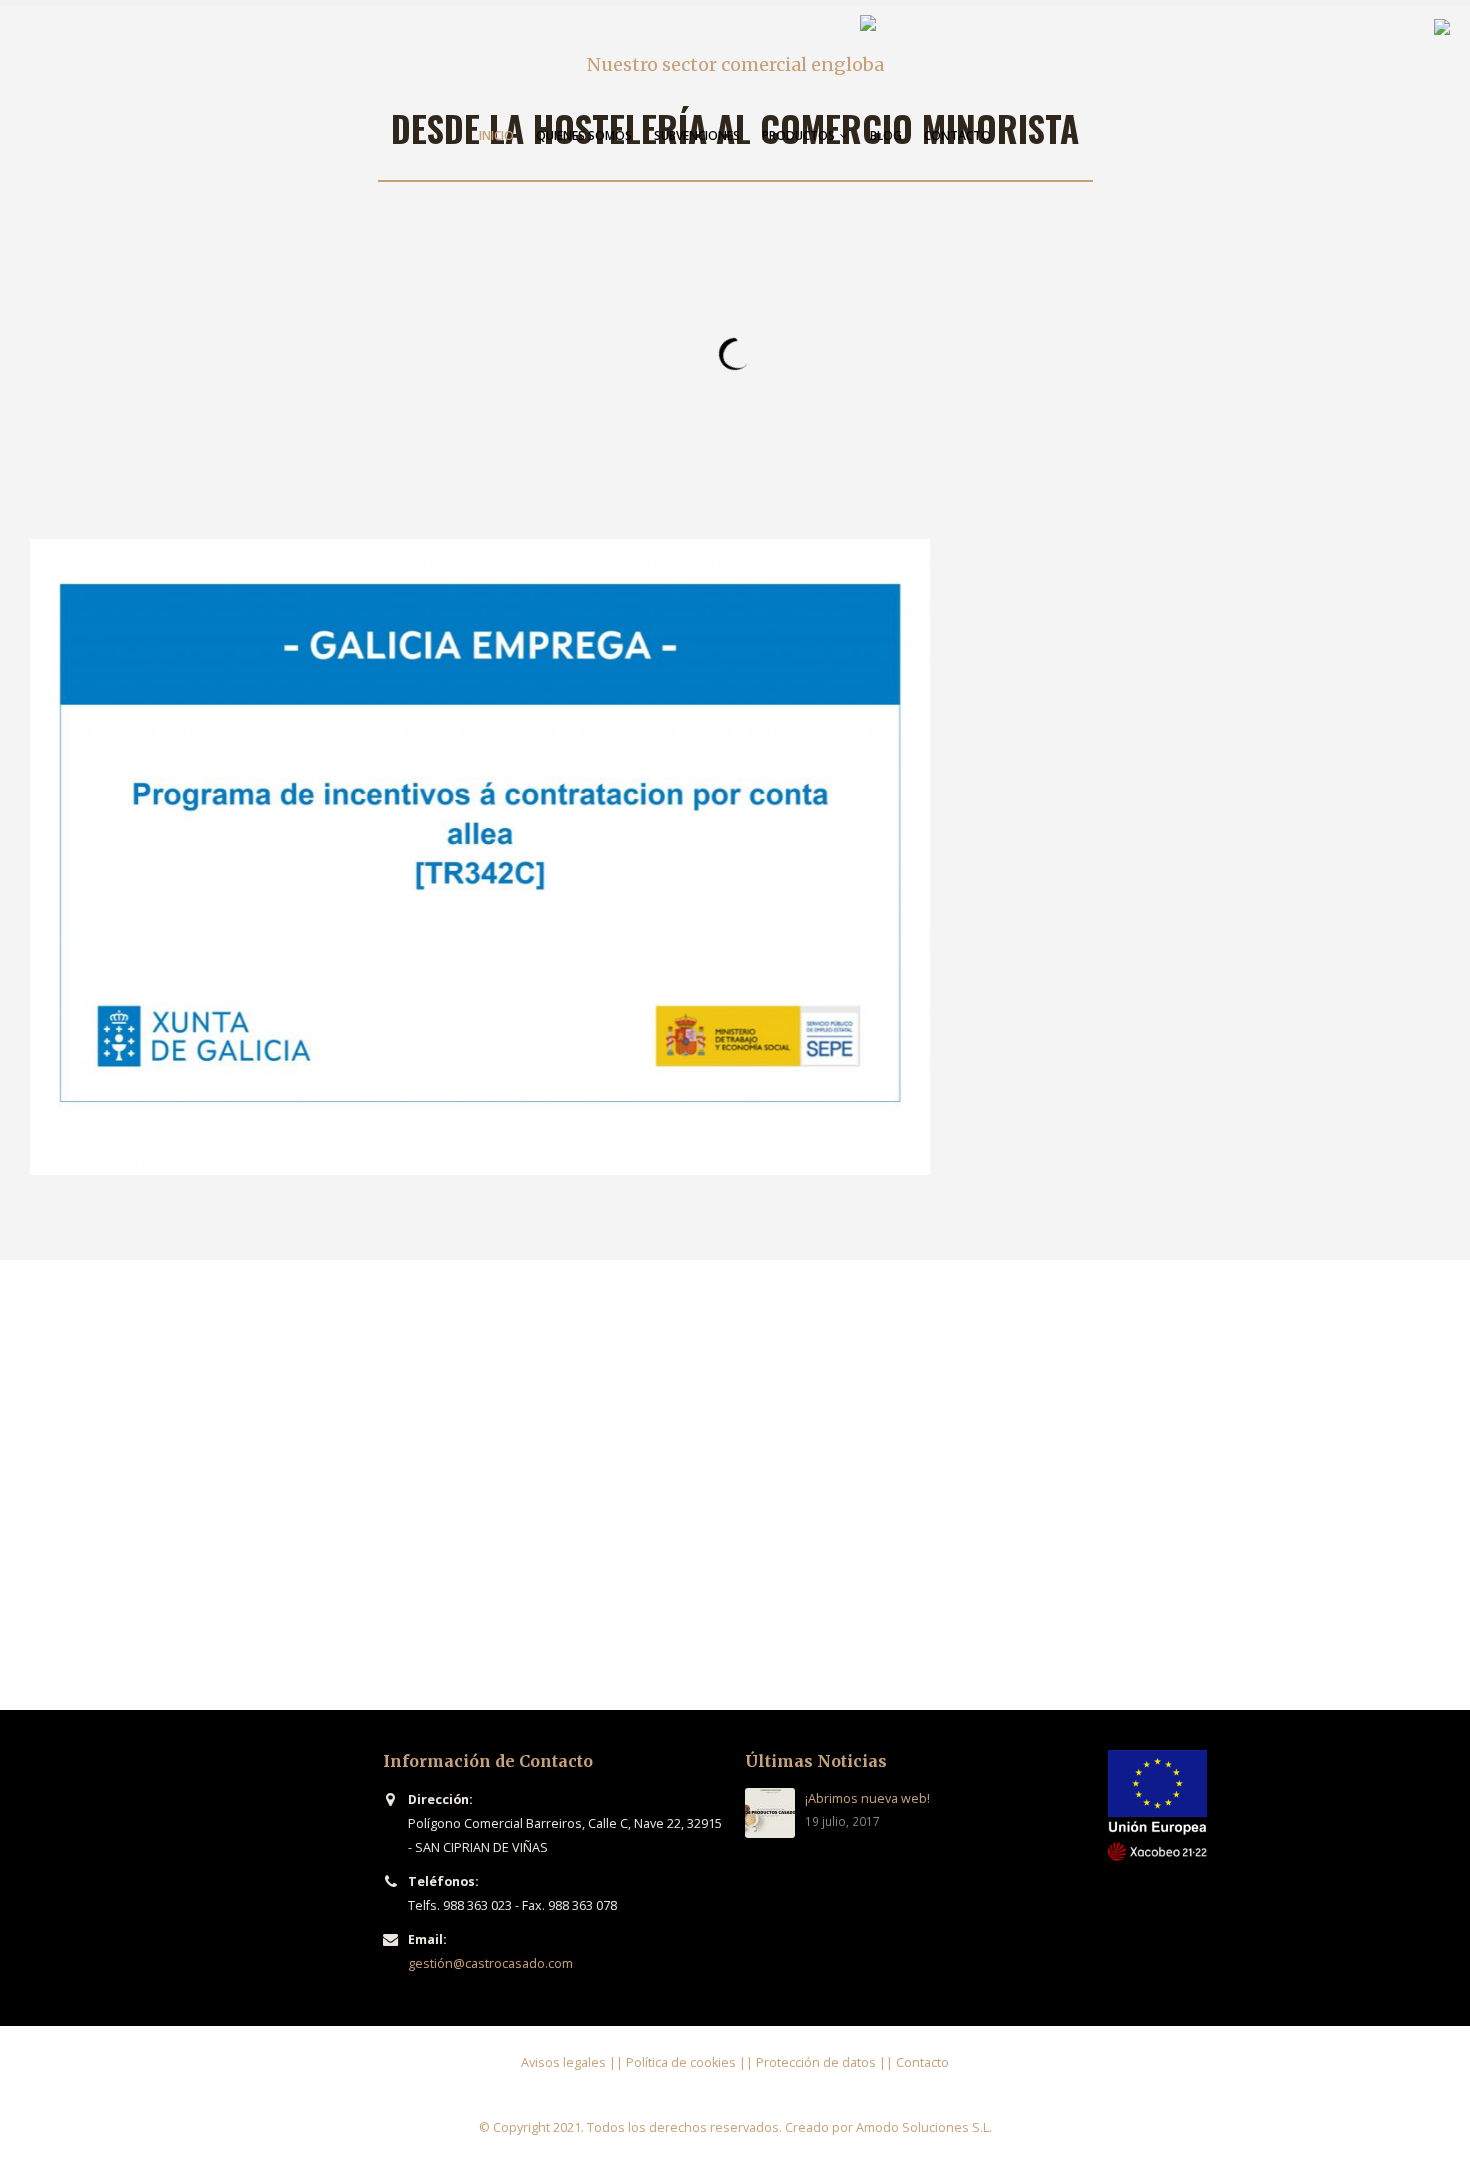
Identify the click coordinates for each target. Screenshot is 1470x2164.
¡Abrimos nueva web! (867, 1798)
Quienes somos (584, 135)
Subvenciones (697, 135)
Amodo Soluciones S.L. (924, 2127)
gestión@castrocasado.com (490, 1963)
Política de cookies (681, 2062)
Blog (886, 135)
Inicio (496, 135)
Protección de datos (816, 2062)
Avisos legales (563, 2062)
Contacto (957, 135)
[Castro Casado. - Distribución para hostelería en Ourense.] (985, 59)
